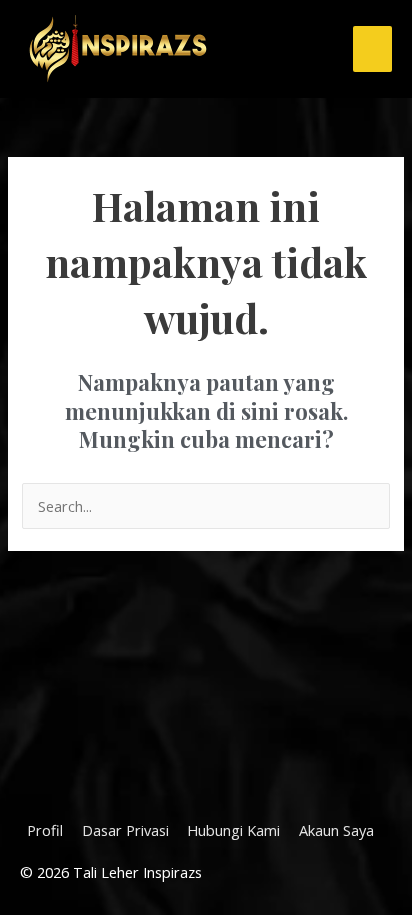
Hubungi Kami (233, 830)
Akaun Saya (336, 830)
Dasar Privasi (125, 830)
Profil (45, 830)
